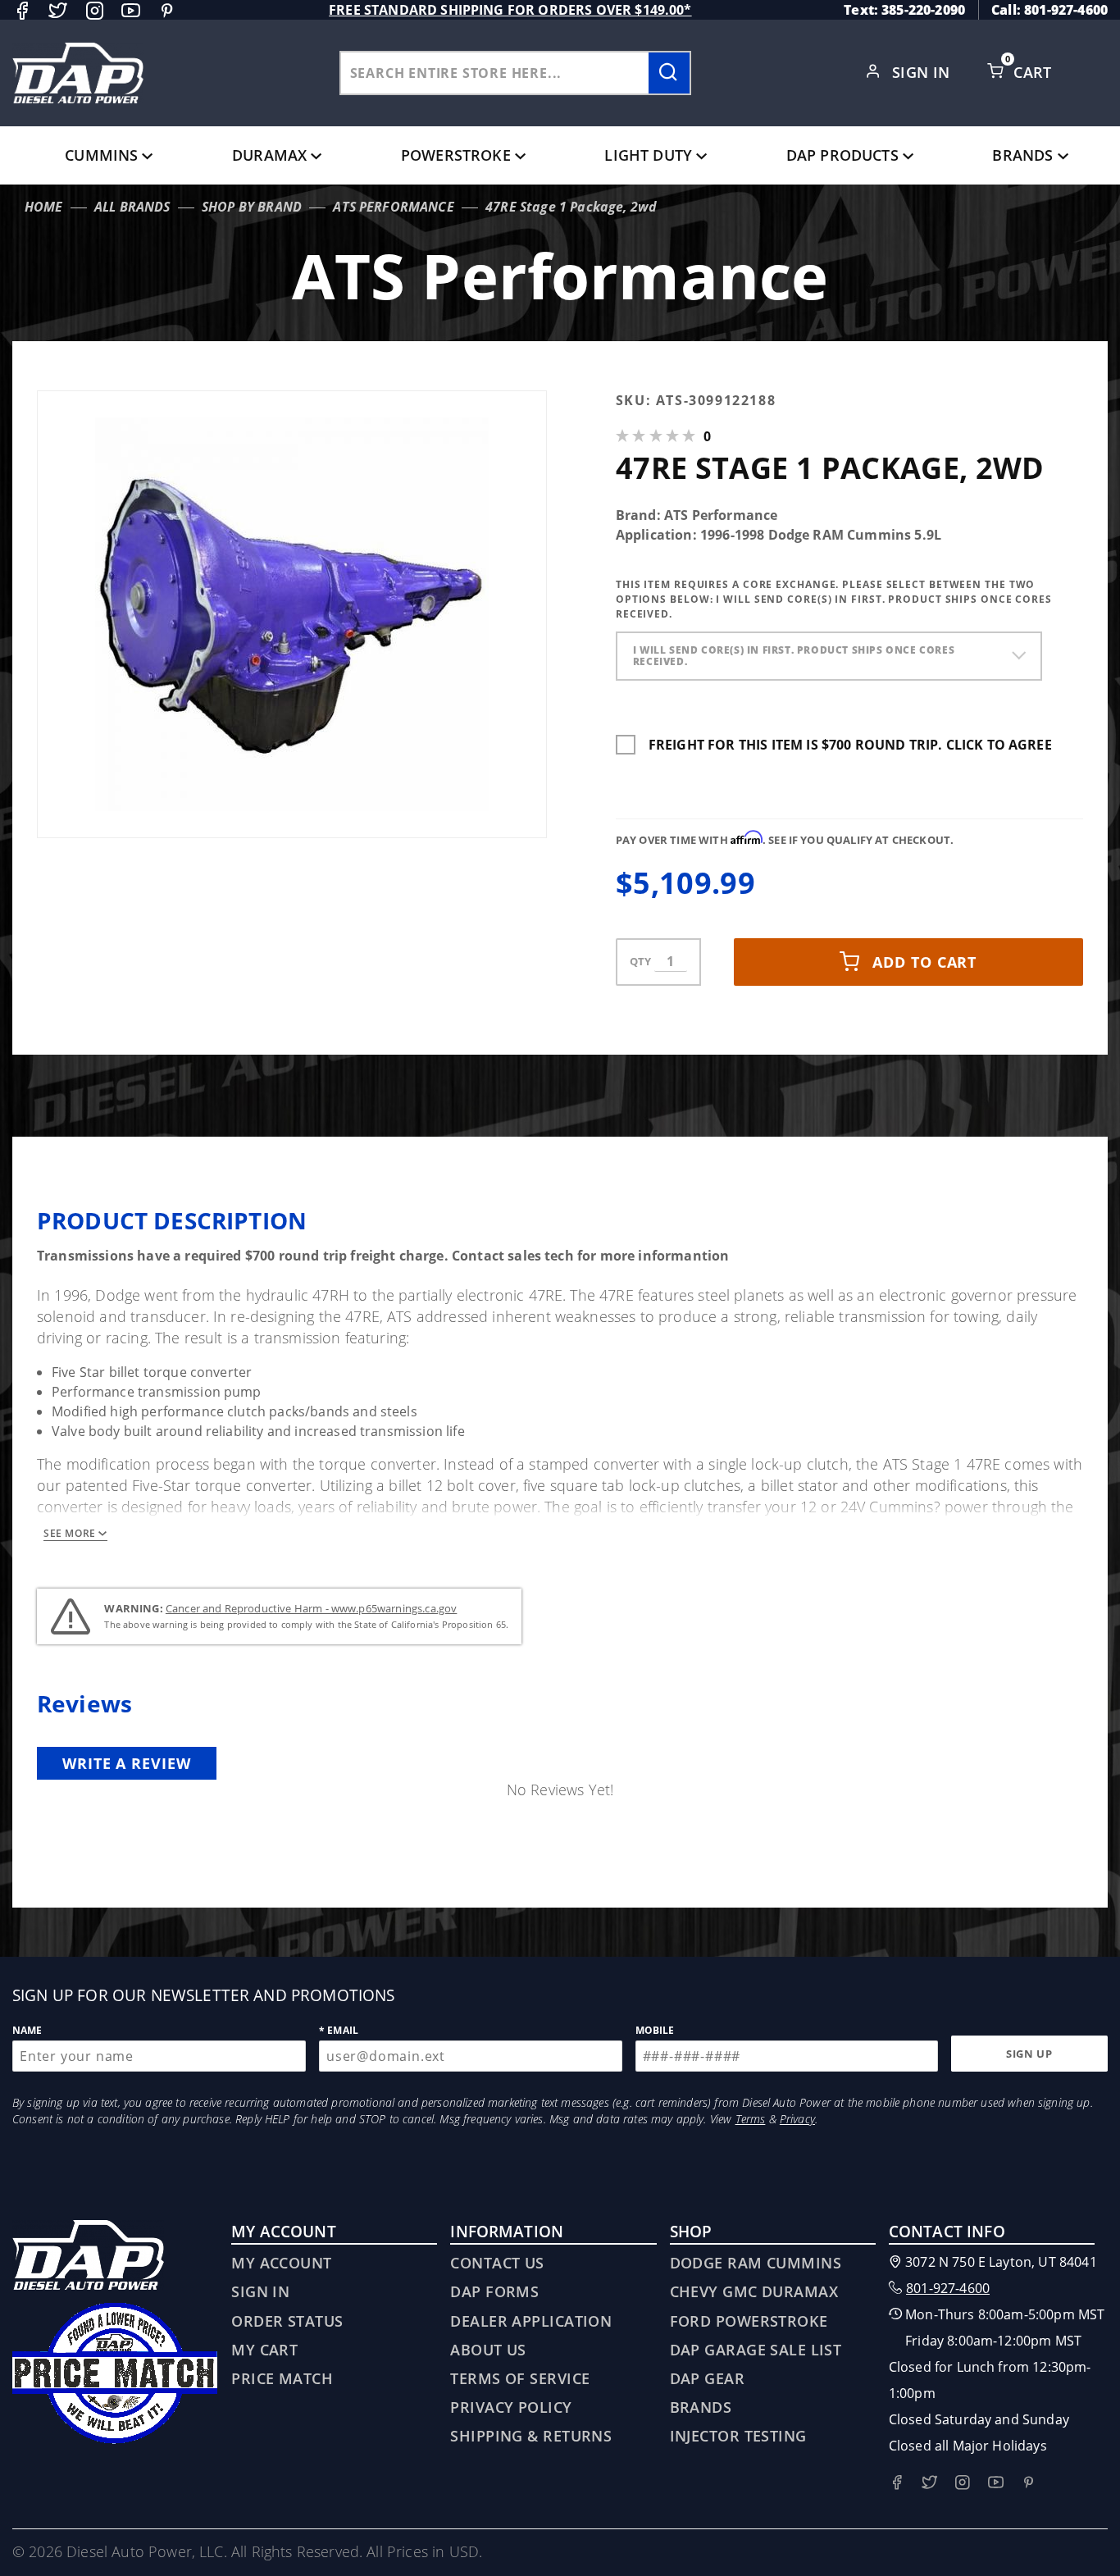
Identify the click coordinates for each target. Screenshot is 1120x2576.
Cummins (101, 155)
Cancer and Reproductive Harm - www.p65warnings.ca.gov (311, 1608)
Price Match (282, 2378)
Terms (751, 2119)
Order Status (287, 2321)
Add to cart (924, 962)
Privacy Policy (511, 2407)
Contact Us (497, 2263)
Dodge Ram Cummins (756, 2263)
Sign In (924, 72)
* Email (339, 2030)
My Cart (264, 2350)
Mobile (655, 2030)
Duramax (269, 155)
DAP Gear (708, 2378)
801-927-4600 (948, 2288)
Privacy (797, 2119)
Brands (1022, 155)
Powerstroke (456, 155)
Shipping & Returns (531, 2436)
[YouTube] (131, 10)
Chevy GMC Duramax (754, 2291)
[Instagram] (95, 10)
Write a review (127, 1763)
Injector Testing (738, 2436)
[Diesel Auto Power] (78, 73)
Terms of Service (520, 2378)
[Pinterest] (167, 10)
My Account (281, 2263)
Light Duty (648, 155)
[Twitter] (58, 10)
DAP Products (842, 155)
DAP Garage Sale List (756, 2350)
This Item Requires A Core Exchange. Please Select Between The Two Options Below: (834, 599)
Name (27, 2030)
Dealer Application (531, 2321)
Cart (1035, 72)
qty (640, 961)
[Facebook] (22, 10)
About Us (488, 2350)
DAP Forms (494, 2291)
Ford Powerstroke (749, 2321)
